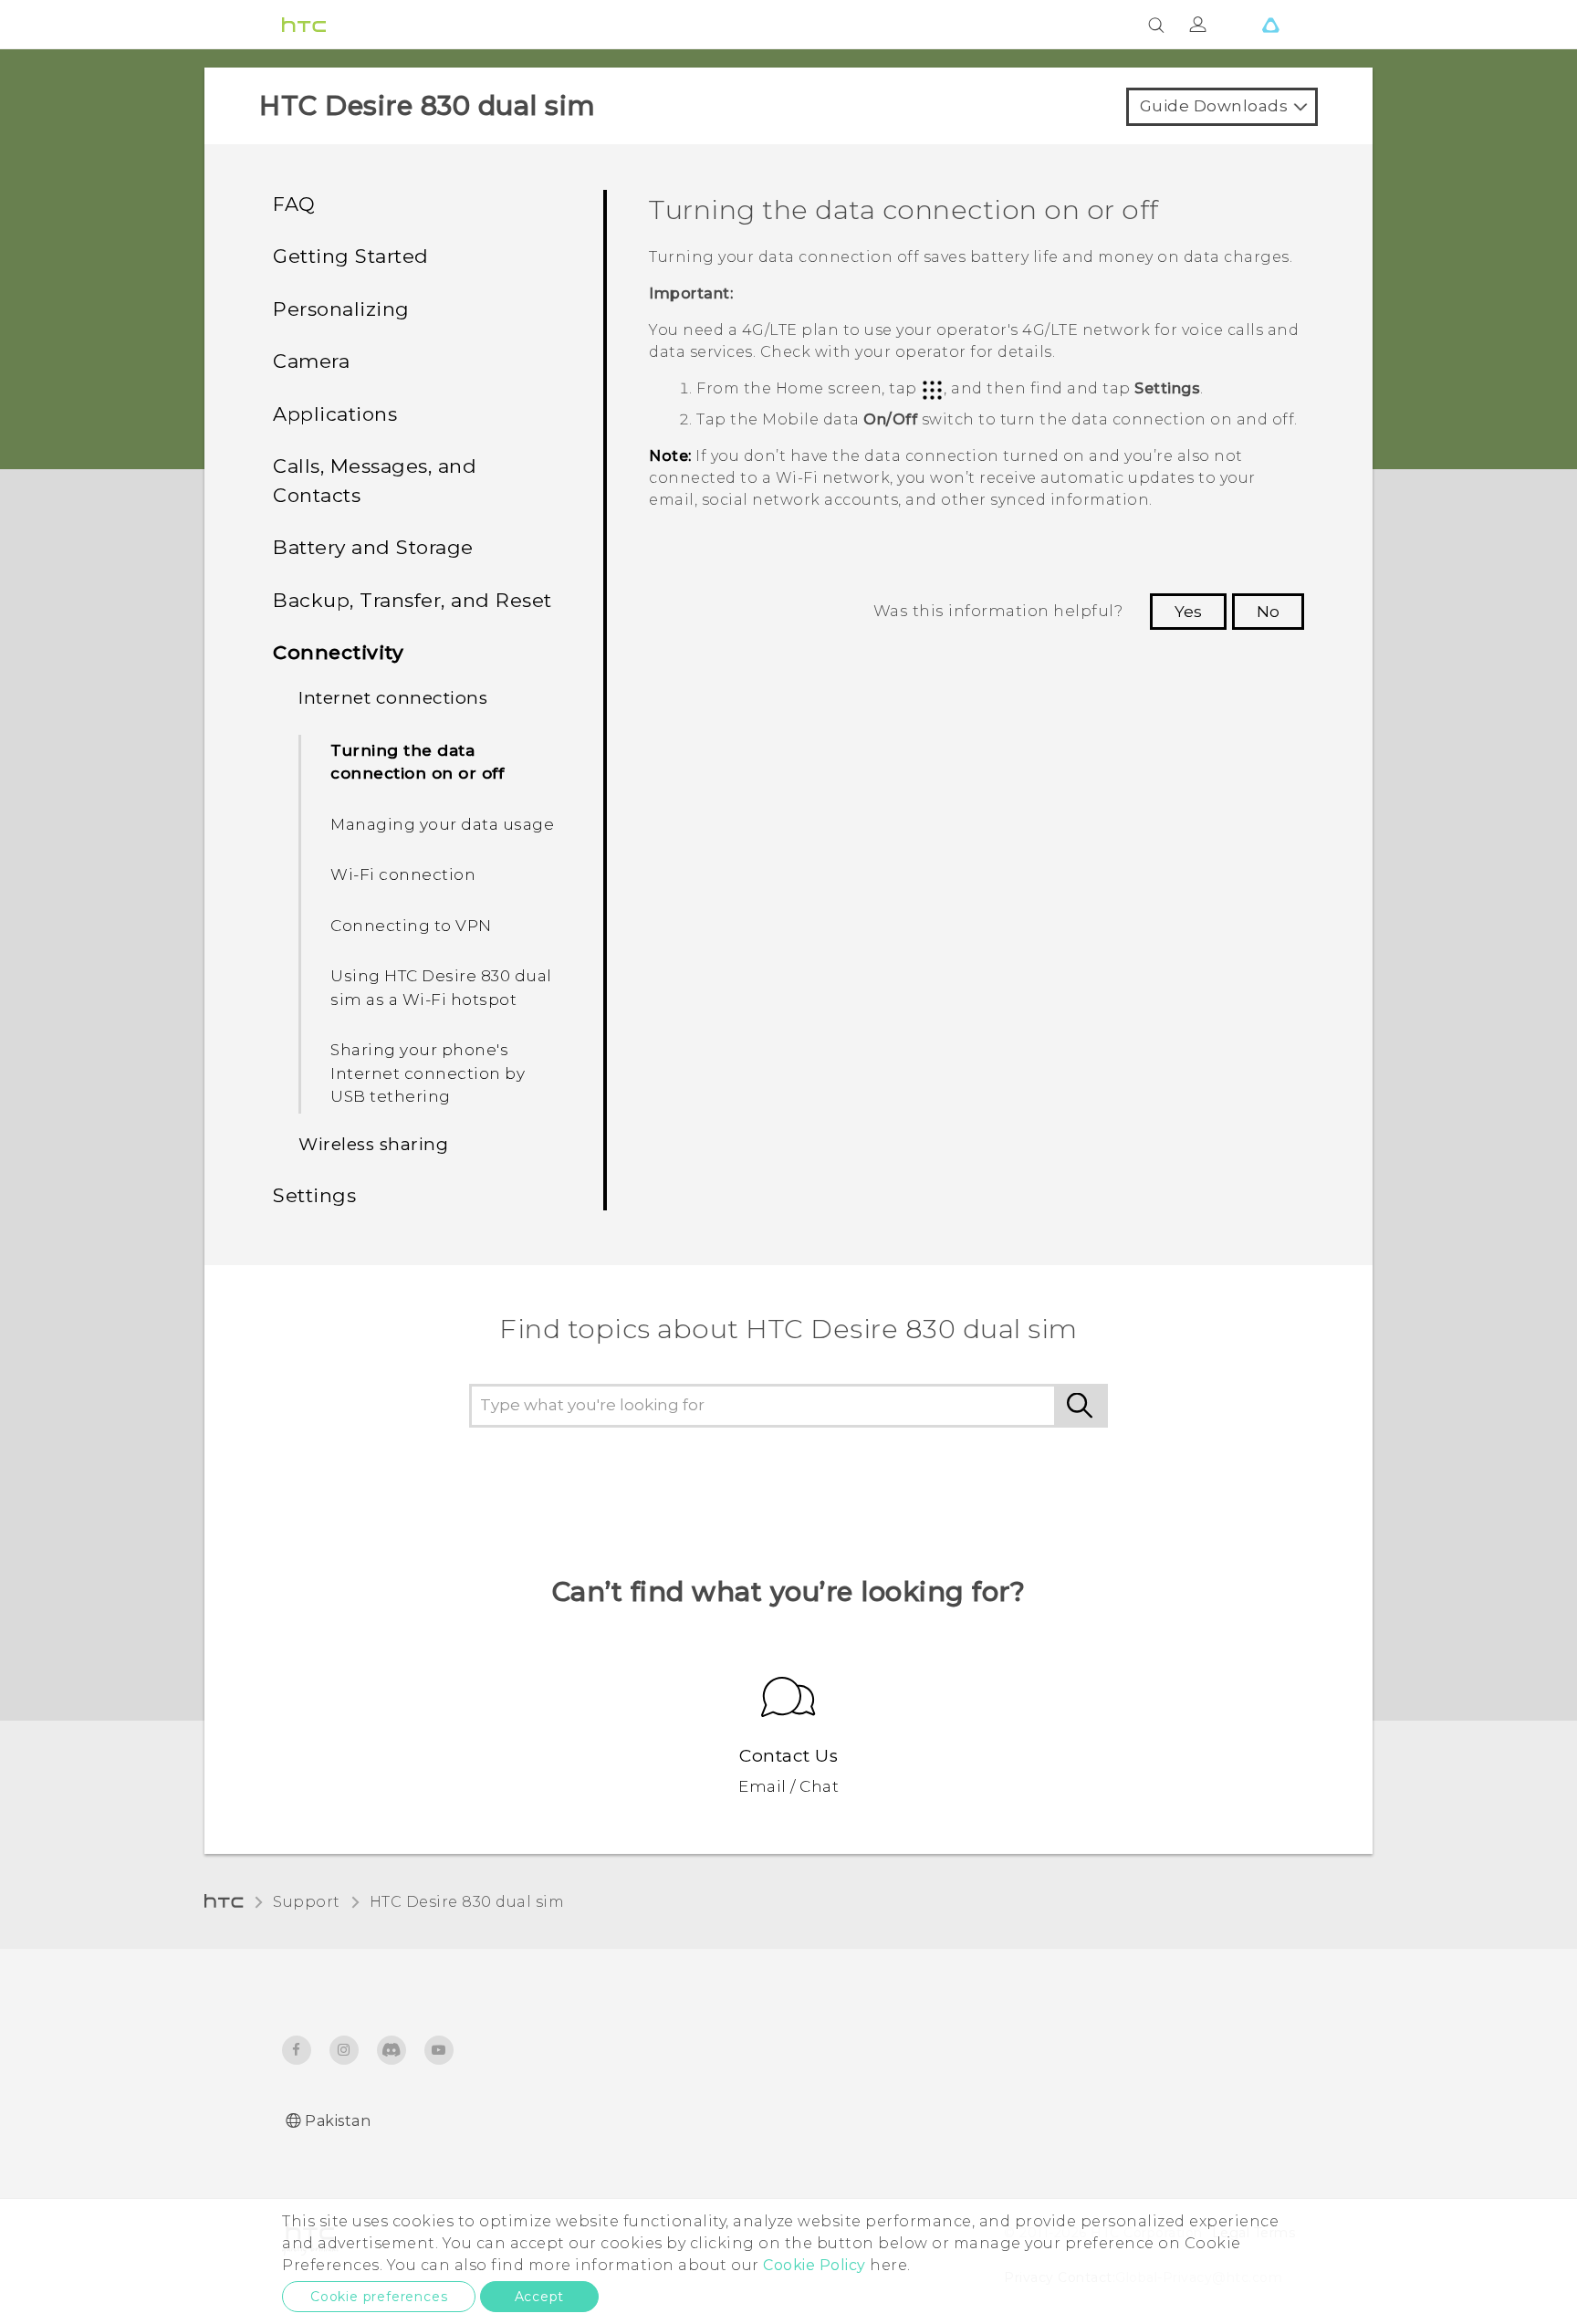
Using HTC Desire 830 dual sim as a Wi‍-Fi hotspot (441, 988)
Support (307, 1902)
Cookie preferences (379, 2297)
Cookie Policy (815, 2265)
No (1268, 612)
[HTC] (304, 25)
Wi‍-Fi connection (403, 874)
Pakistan (338, 2121)
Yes (1188, 612)
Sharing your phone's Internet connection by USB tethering (428, 1073)
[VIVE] (1270, 25)
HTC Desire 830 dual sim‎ (467, 1902)
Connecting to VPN (411, 926)
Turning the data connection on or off (417, 762)
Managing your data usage (442, 824)
